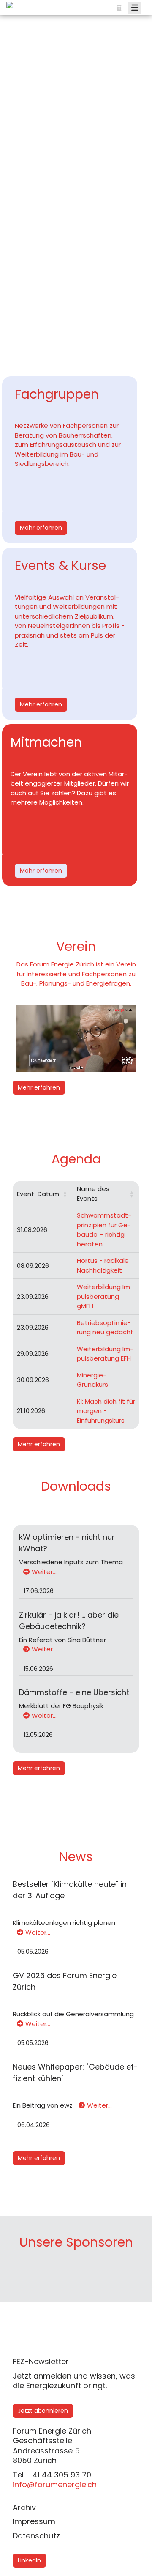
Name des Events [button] (93, 1194)
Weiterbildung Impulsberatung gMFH (105, 1296)
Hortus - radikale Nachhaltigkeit (103, 1265)
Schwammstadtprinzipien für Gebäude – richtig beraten (104, 1230)
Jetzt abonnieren (43, 2411)
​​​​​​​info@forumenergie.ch (55, 2484)
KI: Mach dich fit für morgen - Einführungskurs (106, 1411)
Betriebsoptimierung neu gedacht (105, 1328)
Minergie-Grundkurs (92, 1380)
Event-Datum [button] (38, 1194)
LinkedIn (29, 2560)
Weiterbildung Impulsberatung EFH (105, 1354)
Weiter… (44, 1572)
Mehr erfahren (41, 528)
